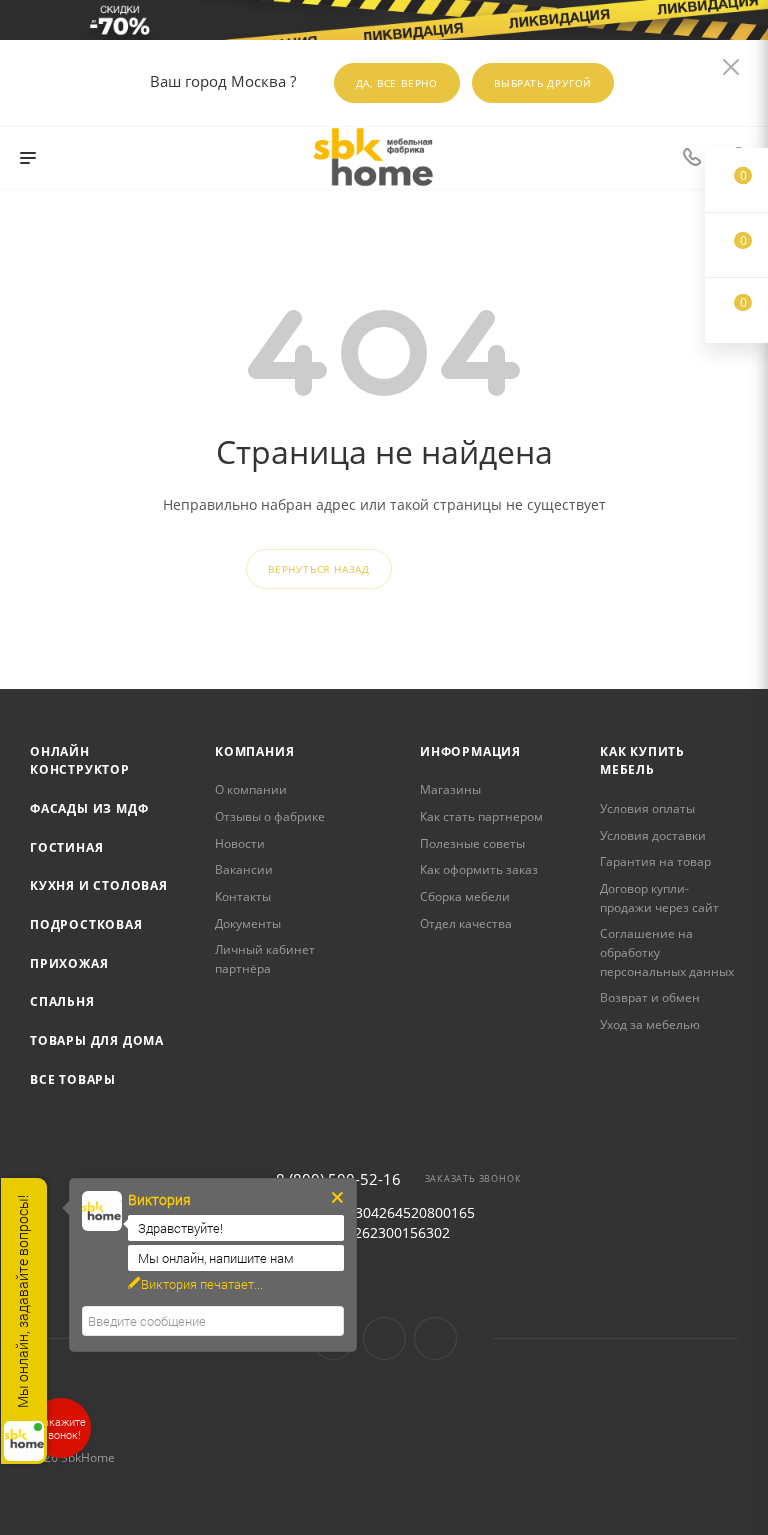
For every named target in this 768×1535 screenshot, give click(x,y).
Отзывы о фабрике (270, 816)
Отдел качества (466, 923)
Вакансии (244, 869)
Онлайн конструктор (80, 761)
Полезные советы (472, 843)
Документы (248, 923)
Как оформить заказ (479, 869)
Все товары (73, 1079)
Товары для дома (97, 1040)
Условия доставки (653, 835)
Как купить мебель (642, 761)
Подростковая (86, 924)
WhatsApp (435, 1338)
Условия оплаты (647, 808)
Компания (254, 751)
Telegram (384, 1338)
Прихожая (69, 963)
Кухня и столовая (99, 885)
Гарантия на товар (655, 861)
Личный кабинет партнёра (265, 959)
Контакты (243, 896)
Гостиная (66, 847)
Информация (470, 751)
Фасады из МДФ (89, 808)
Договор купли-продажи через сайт (659, 898)
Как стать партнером (481, 816)
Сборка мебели (465, 896)
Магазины (450, 789)
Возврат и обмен (650, 997)
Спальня (62, 1001)
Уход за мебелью (650, 1024)
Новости (240, 843)
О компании (251, 789)
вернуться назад (319, 569)
